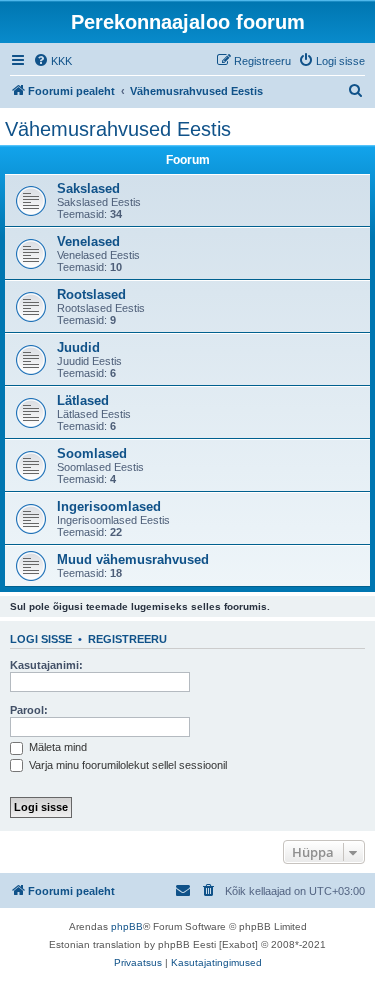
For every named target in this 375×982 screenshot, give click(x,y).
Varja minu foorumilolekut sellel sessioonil (126, 765)
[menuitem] (52, 61)
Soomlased (92, 453)
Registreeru (127, 639)
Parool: (29, 710)
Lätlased (83, 400)
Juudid (78, 347)
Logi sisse (41, 639)
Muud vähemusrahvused (133, 559)
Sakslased (88, 188)
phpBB (127, 926)
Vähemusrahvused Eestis (118, 129)
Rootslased (91, 294)
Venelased (88, 241)
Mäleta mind (56, 747)
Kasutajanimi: (46, 665)
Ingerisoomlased (109, 506)
